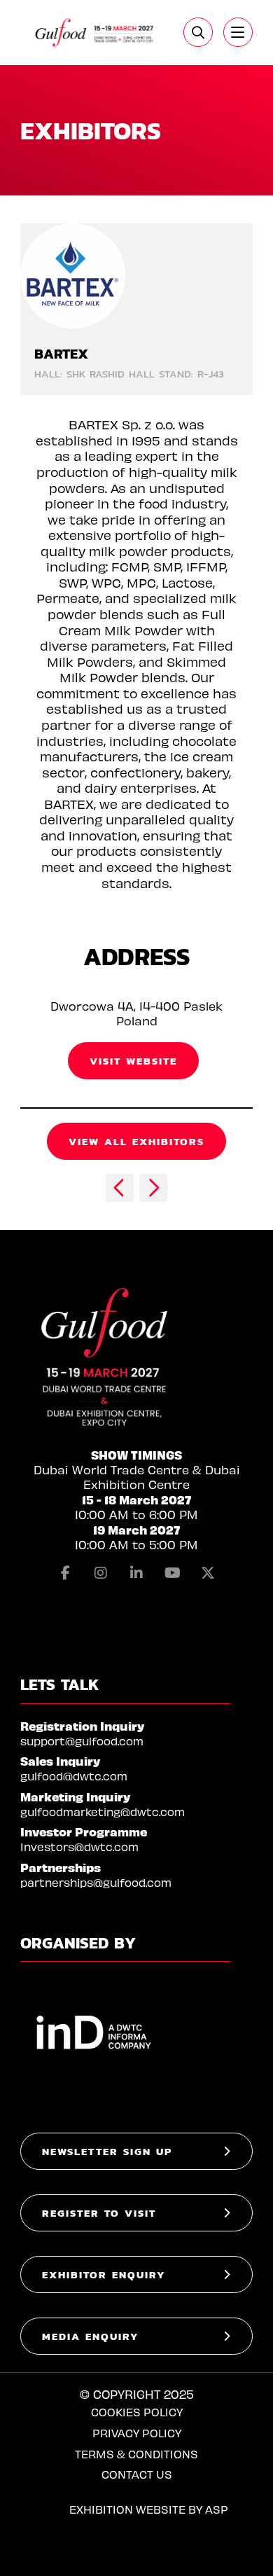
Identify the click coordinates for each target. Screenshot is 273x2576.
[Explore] (238, 32)
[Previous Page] (120, 1188)
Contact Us (137, 2474)
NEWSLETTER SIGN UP (107, 2151)
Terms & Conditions (136, 2454)
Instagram (101, 1573)
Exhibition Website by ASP (149, 2509)
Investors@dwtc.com (79, 1847)
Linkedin (136, 1573)
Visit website (133, 1061)
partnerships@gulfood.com (96, 1882)
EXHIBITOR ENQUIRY (104, 2274)
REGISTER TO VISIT (99, 2213)
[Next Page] (153, 1188)
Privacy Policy (137, 2433)
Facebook (65, 1573)
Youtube (172, 1573)
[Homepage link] (95, 33)
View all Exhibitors (136, 1141)
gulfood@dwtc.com (74, 1776)
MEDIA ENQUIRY (91, 2336)
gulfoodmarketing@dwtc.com (103, 1812)
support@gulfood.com (82, 1741)
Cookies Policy (137, 2412)
